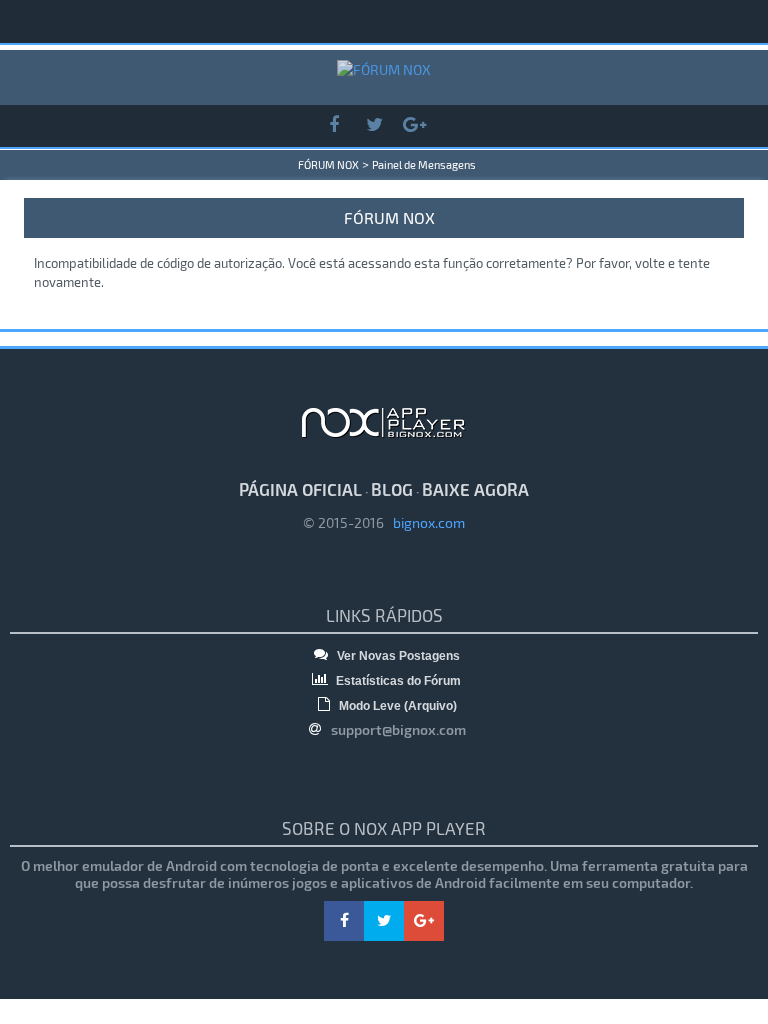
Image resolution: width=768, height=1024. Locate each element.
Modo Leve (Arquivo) (396, 706)
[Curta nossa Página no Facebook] (334, 125)
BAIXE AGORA (475, 489)
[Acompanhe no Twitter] (374, 125)
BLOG (392, 489)
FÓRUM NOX (328, 164)
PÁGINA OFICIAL (300, 489)
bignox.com (424, 522)
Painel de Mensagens (424, 164)
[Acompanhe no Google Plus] (414, 125)
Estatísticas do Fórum (397, 681)
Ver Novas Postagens (397, 656)
